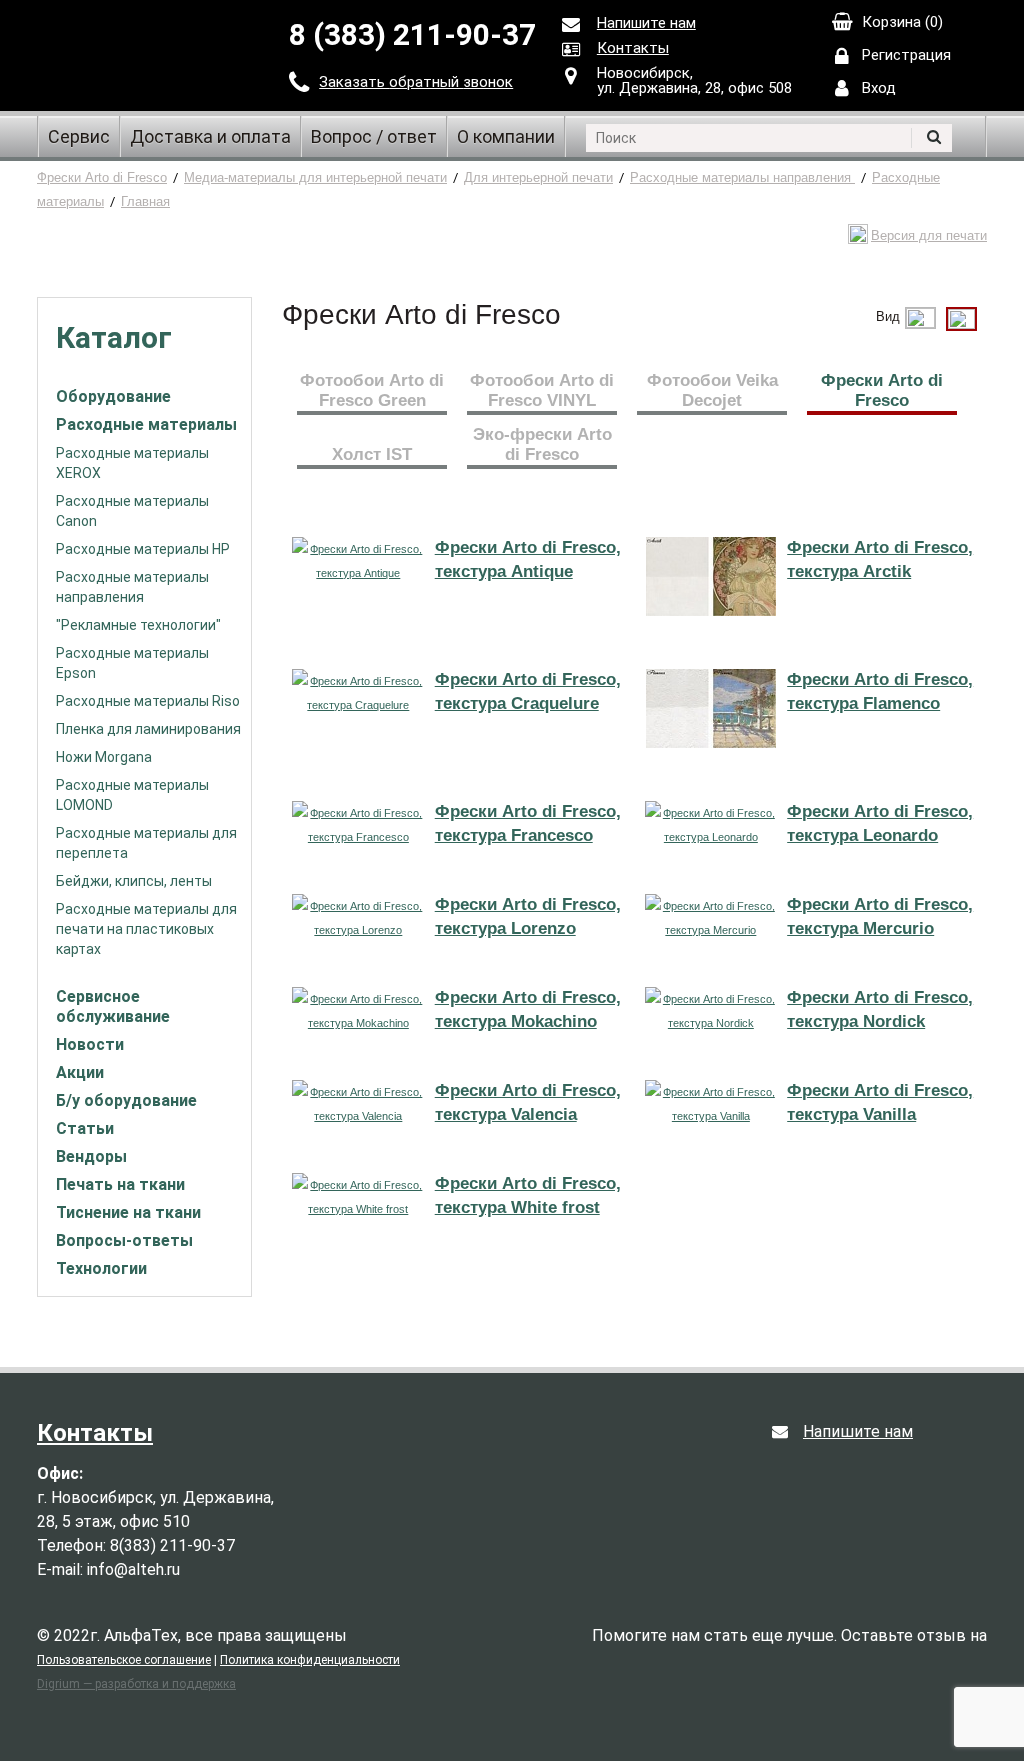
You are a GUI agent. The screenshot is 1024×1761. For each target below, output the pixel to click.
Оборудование (113, 396)
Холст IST (372, 454)
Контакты (633, 48)
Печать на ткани (120, 1184)
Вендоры (91, 1156)
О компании (506, 136)
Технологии (101, 1268)
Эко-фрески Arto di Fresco (542, 444)
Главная (145, 201)
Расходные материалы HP (143, 549)
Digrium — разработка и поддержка (136, 1684)
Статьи (85, 1128)
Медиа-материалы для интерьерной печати (315, 177)
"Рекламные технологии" (138, 625)
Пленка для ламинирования (148, 729)
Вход (879, 88)
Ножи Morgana (104, 757)
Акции (80, 1072)
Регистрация (906, 55)
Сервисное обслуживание (113, 1006)
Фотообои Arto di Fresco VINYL (542, 390)
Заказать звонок (416, 82)
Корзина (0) (902, 22)
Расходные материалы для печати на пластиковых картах (146, 929)
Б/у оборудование (126, 1100)
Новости (90, 1044)
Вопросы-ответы (124, 1240)
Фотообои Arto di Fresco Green (372, 390)
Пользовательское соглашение (124, 1660)
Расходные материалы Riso (148, 701)
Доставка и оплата (210, 136)
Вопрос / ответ (374, 136)
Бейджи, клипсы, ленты (134, 881)
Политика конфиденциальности (310, 1660)
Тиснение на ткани (128, 1212)
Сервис (79, 136)
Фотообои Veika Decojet (712, 390)
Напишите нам (646, 23)
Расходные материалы (146, 424)
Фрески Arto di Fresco (102, 177)
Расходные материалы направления (742, 177)
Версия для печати (929, 235)
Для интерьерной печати (538, 177)
